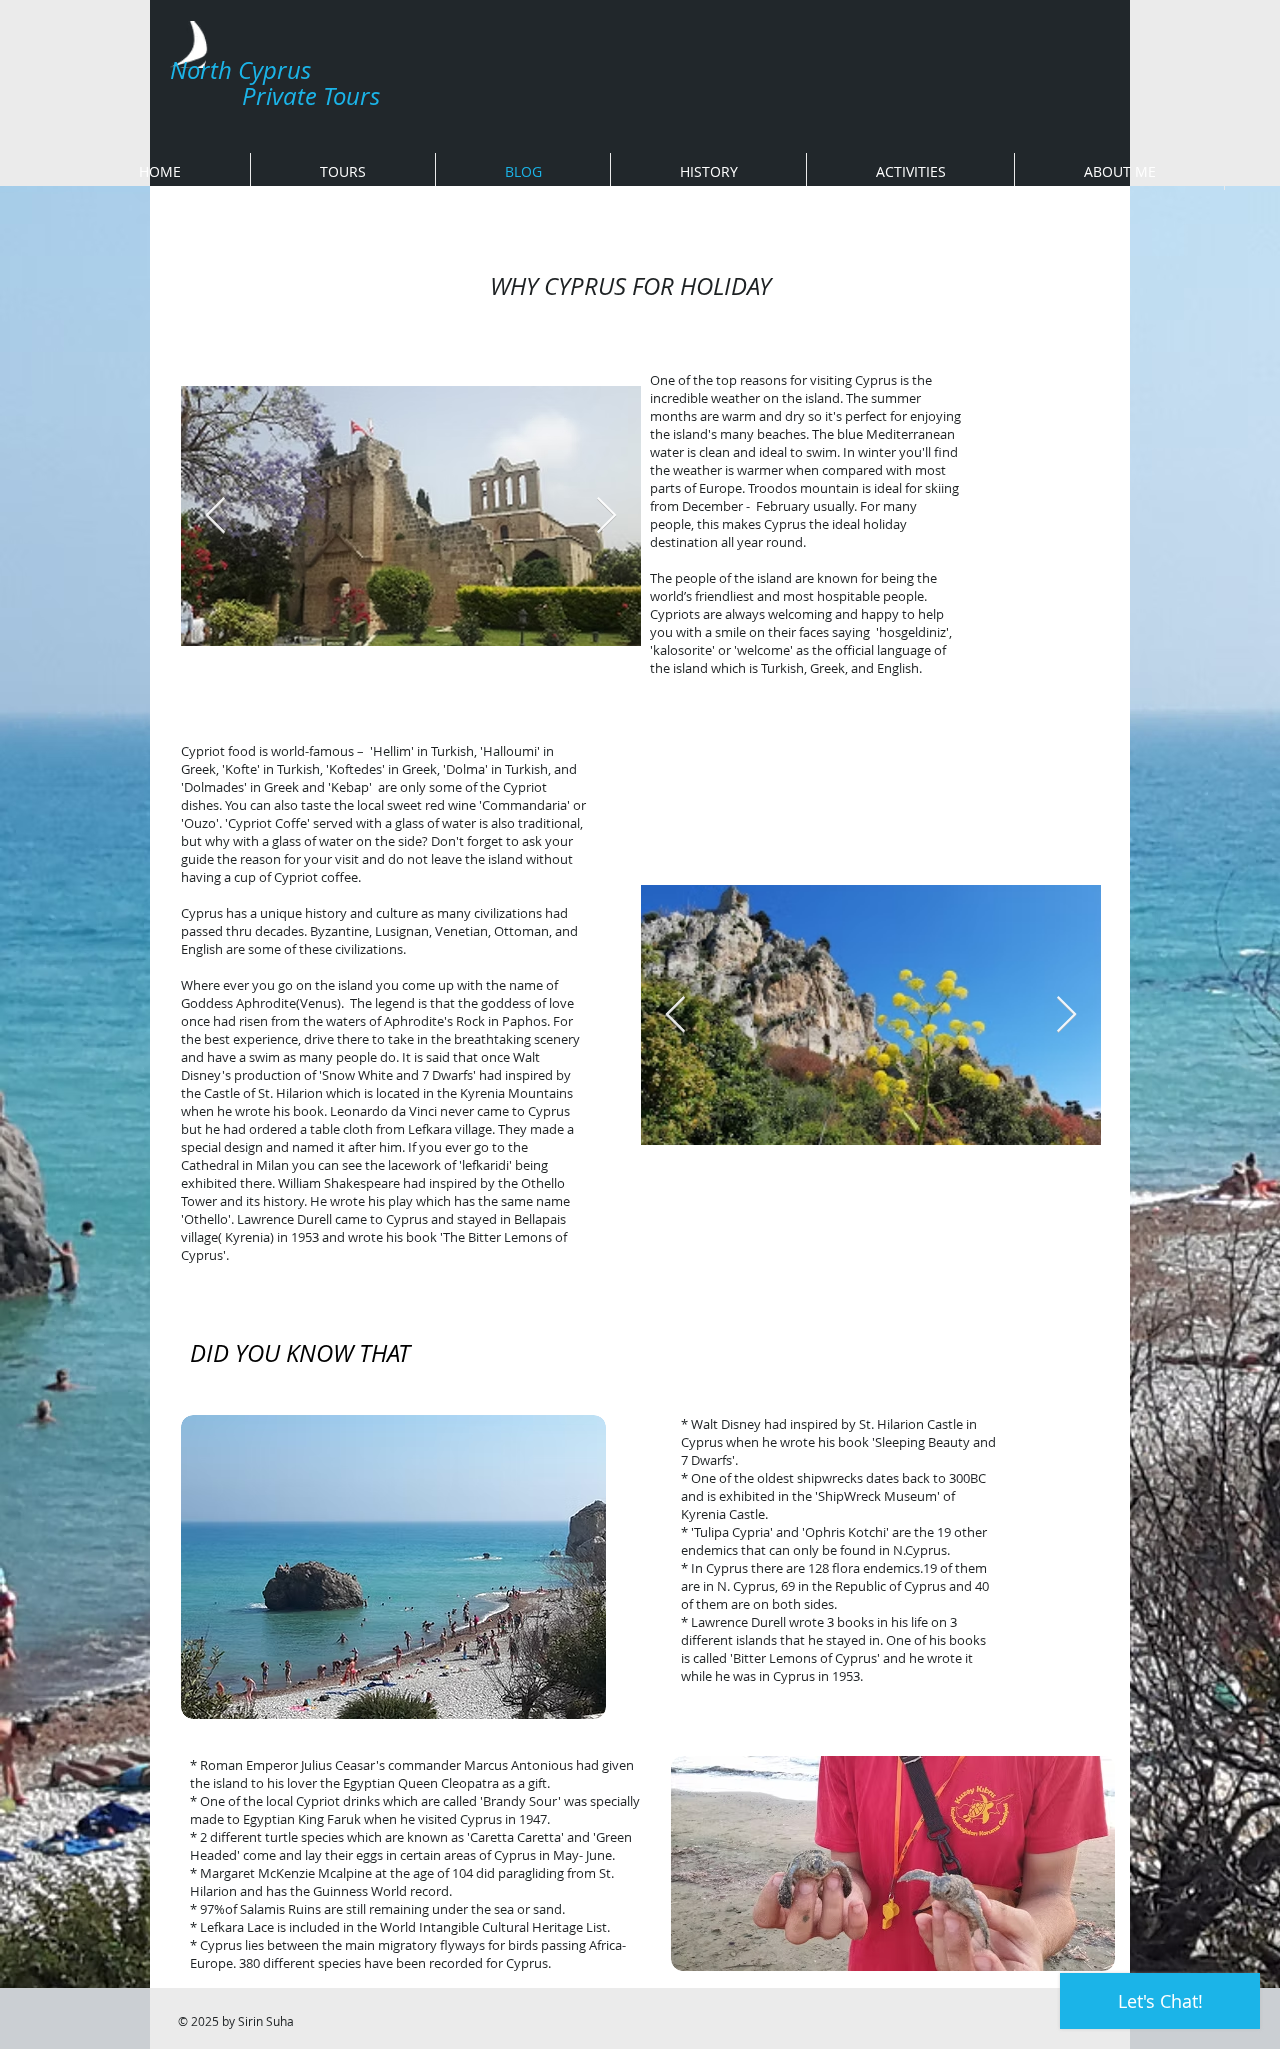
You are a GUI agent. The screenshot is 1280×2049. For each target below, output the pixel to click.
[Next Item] (606, 516)
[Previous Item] (215, 516)
